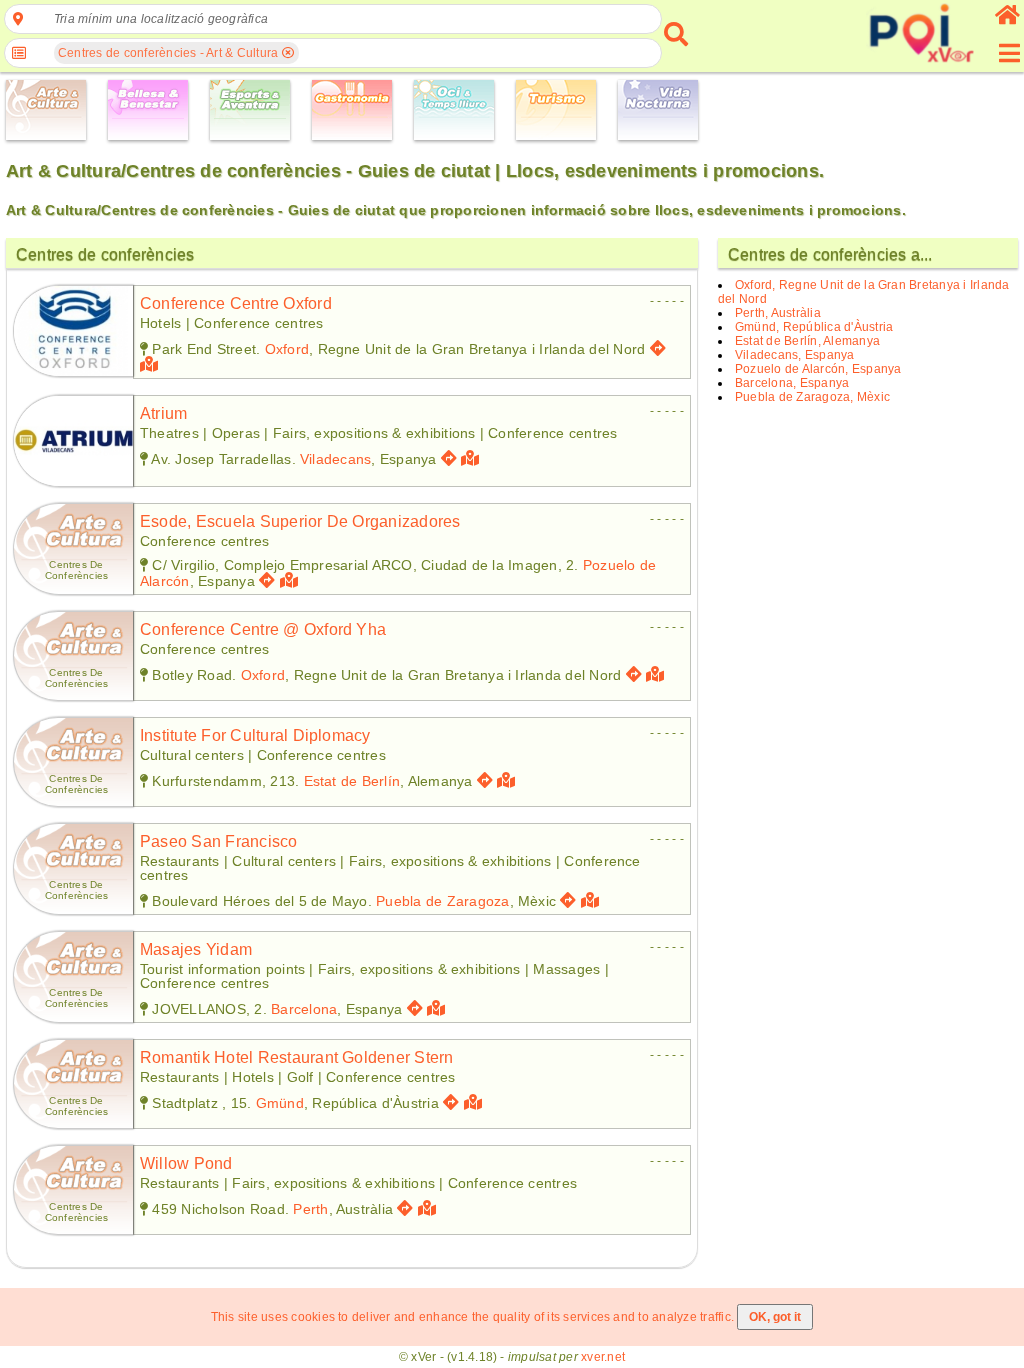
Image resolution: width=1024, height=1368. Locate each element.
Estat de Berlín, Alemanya (807, 341)
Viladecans (335, 459)
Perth (310, 1209)
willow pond (186, 1163)
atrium (163, 413)
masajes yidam (196, 949)
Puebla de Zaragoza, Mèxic (812, 397)
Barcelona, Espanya (792, 383)
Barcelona (304, 1009)
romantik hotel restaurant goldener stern (297, 1057)
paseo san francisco (219, 841)
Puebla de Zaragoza (442, 901)
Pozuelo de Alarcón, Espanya (818, 369)
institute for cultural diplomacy (255, 735)
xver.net (603, 1357)
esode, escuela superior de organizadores (300, 521)
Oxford (287, 349)
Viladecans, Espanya (795, 355)
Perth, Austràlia (778, 313)
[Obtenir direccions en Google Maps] (658, 348)
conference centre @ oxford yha (263, 629)
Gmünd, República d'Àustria (814, 327)
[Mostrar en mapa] (151, 364)
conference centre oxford (236, 303)
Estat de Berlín (352, 781)
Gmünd (280, 1103)
